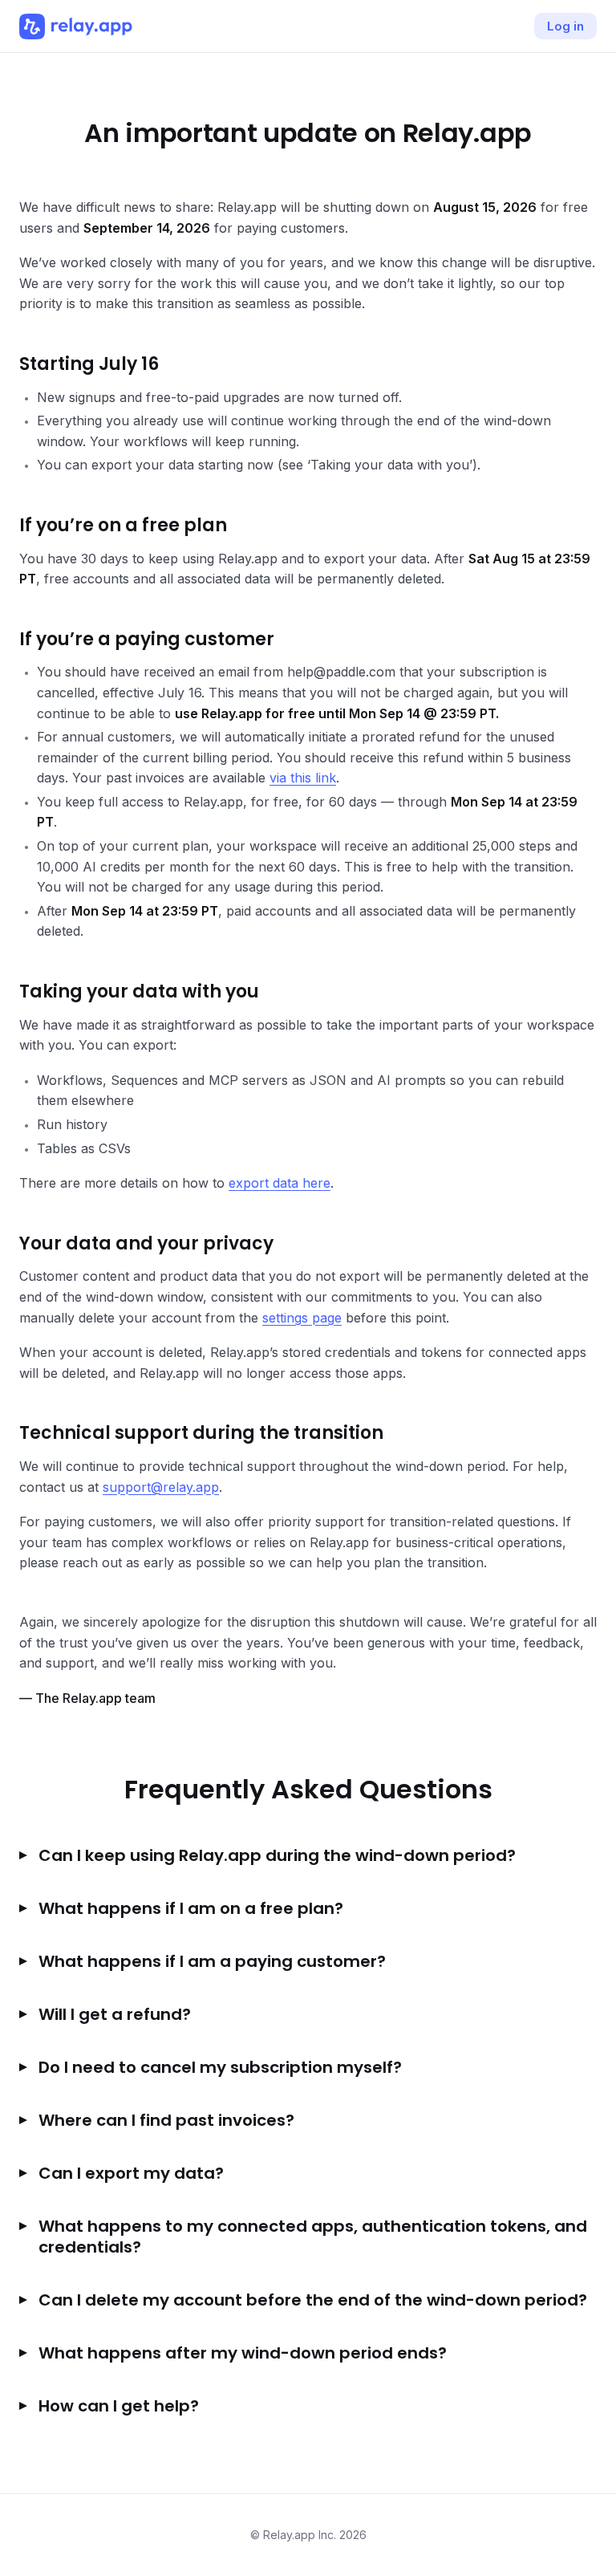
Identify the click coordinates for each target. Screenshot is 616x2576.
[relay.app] (76, 26)
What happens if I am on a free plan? (191, 1908)
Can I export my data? (131, 2173)
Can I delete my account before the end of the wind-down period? (313, 2300)
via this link (303, 778)
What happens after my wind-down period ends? (243, 2353)
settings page (302, 1318)
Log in (565, 26)
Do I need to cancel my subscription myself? (220, 2067)
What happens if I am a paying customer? (212, 1961)
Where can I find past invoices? (166, 2120)
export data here (280, 1183)
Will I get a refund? (115, 2014)
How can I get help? (119, 2406)
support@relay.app (161, 1487)
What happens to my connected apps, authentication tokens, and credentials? (313, 2237)
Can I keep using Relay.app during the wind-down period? (277, 1855)
